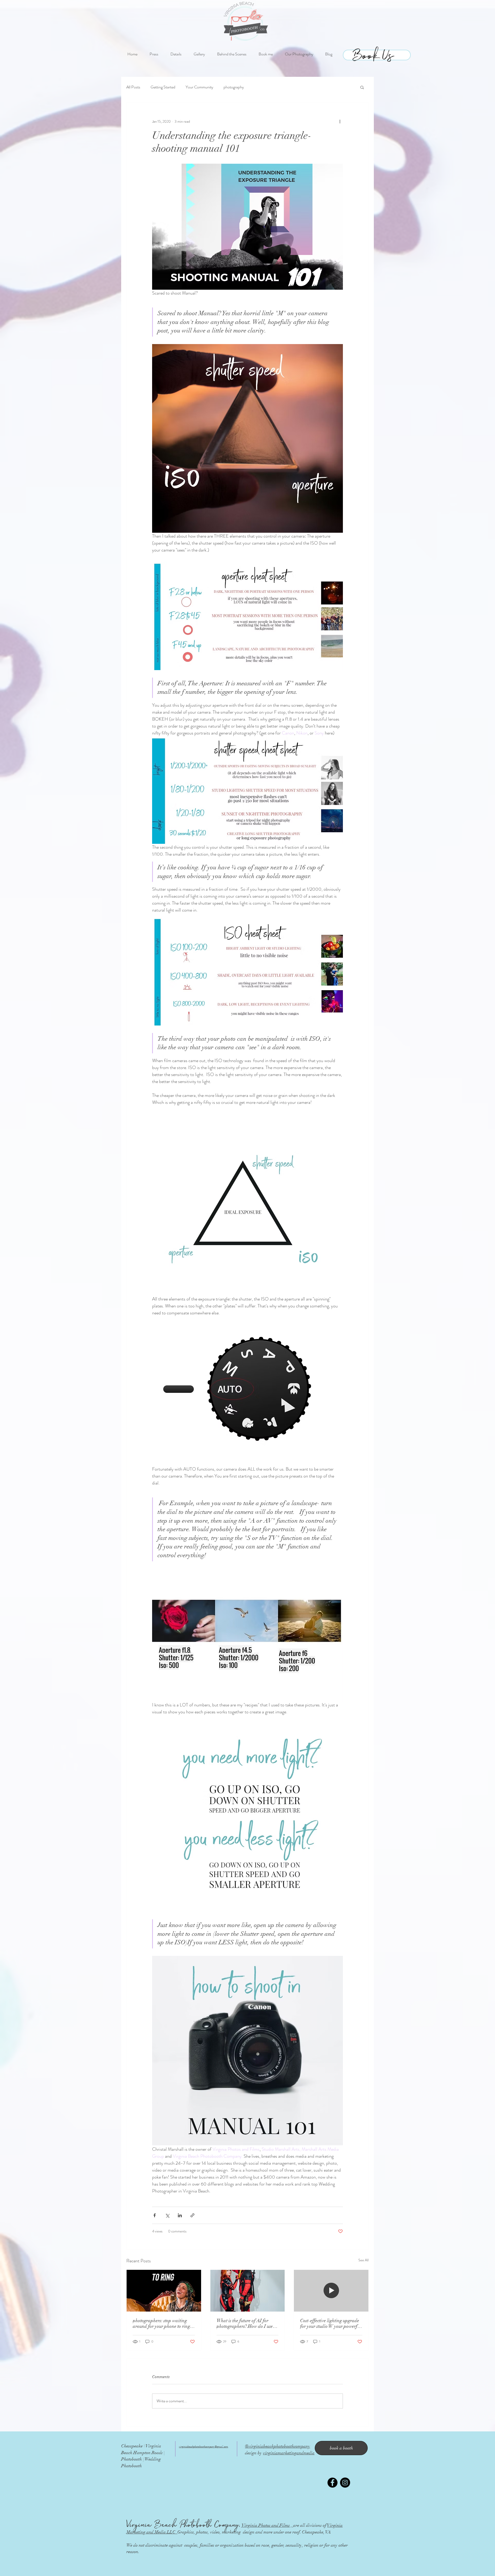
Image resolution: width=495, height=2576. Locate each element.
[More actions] (340, 121)
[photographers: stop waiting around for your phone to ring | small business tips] (164, 2291)
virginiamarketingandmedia (289, 2453)
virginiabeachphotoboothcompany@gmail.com (204, 2447)
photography (234, 87)
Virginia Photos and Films (265, 2525)
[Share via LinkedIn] (180, 2215)
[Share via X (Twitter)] (167, 2215)
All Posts (133, 87)
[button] (362, 87)
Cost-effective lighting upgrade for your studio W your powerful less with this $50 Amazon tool (331, 2323)
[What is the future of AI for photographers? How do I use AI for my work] (248, 2291)
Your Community (199, 87)
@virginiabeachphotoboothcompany (278, 2446)
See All (364, 2260)
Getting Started (163, 87)
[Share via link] (192, 2215)
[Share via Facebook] (155, 2215)
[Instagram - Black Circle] (345, 2483)
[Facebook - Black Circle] (332, 2483)
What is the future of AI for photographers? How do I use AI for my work (245, 2323)
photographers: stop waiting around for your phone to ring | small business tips (162, 2323)
